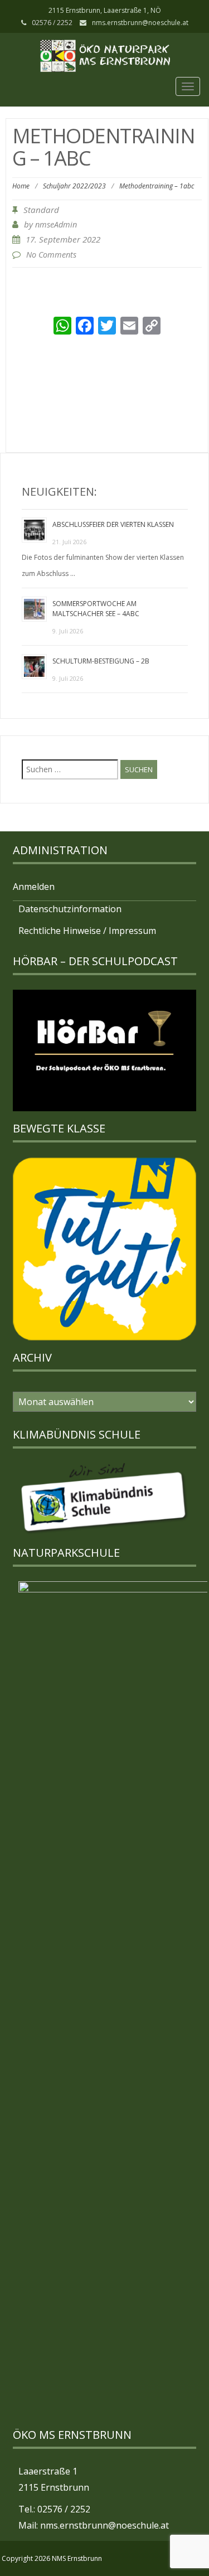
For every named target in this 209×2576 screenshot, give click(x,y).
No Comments (51, 255)
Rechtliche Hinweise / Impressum (87, 931)
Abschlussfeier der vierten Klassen (113, 524)
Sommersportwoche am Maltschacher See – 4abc (96, 609)
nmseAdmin (56, 224)
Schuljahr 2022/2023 (74, 186)
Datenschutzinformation (70, 909)
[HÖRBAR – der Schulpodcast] (104, 1050)
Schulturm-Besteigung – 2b (101, 661)
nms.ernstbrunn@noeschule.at (140, 23)
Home (21, 186)
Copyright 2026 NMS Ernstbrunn (52, 2558)
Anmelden (34, 887)
